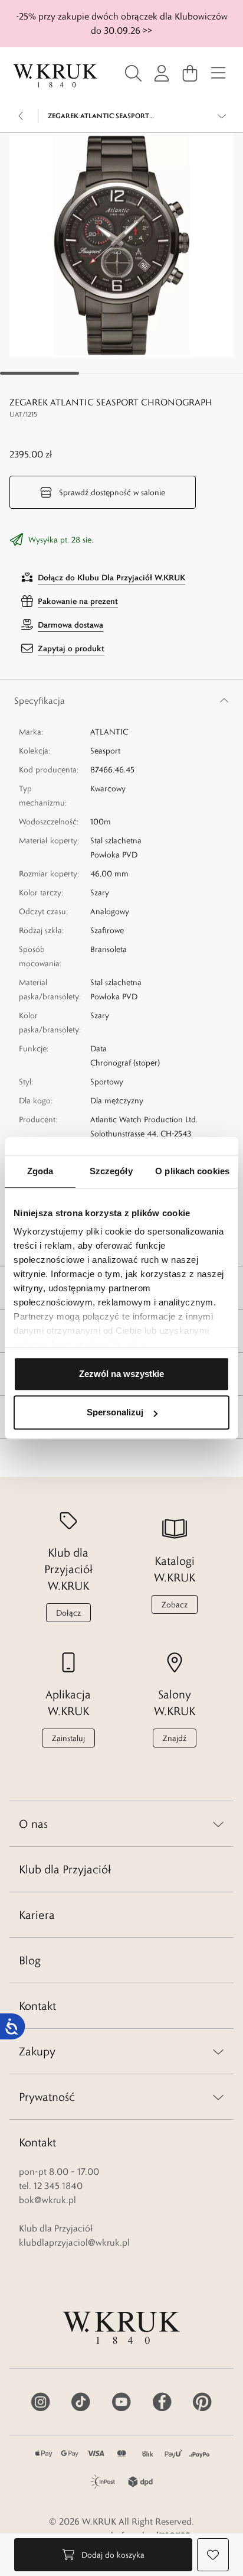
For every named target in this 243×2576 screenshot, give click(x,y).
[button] (121, 245)
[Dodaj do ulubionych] (213, 2555)
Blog (30, 1960)
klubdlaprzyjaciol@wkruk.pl (74, 2242)
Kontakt (37, 2006)
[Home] (55, 76)
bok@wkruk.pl (47, 2200)
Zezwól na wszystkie (121, 1374)
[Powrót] (21, 116)
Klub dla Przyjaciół (65, 1869)
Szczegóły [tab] (111, 1171)
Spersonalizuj (115, 1412)
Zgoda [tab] (40, 1171)
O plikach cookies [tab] (192, 1171)
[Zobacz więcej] (222, 116)
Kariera (37, 1915)
